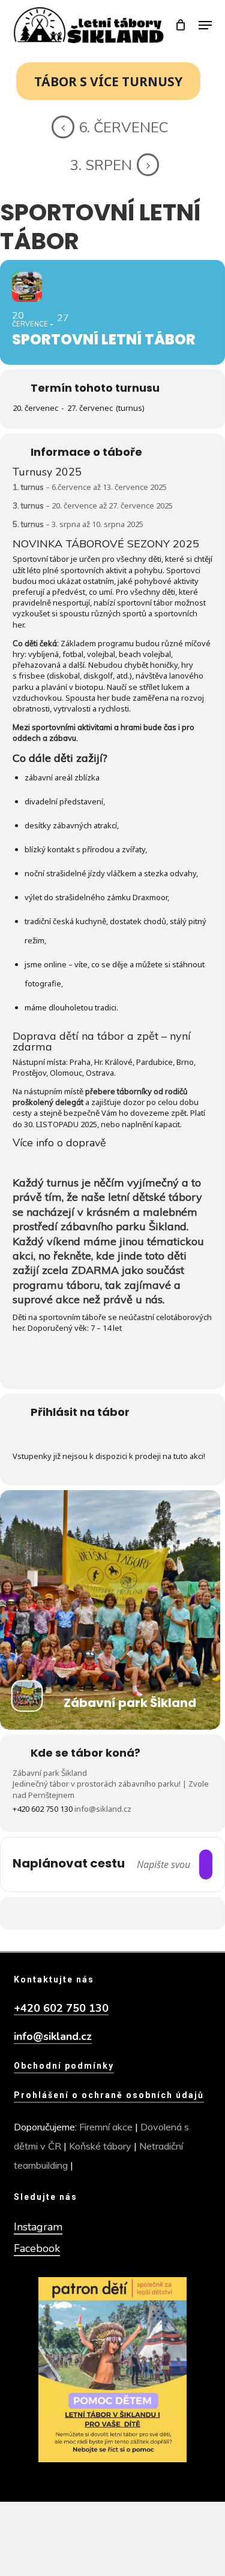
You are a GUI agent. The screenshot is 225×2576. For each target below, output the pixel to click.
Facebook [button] (37, 2248)
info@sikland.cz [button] (53, 2037)
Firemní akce (106, 2127)
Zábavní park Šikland (50, 1773)
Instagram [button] (38, 2227)
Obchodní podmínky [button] (64, 2066)
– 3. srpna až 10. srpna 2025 (78, 524)
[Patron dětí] (112, 2370)
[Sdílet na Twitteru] (111, 1913)
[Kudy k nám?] (206, 1864)
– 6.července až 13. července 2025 (90, 487)
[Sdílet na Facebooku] (87, 1913)
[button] (205, 25)
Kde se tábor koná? (85, 1753)
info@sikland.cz (103, 1809)
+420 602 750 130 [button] (61, 2009)
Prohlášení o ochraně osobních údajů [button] (109, 2095)
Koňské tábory (100, 2146)
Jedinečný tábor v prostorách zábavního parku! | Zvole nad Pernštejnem (111, 1789)
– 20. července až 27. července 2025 (93, 505)
